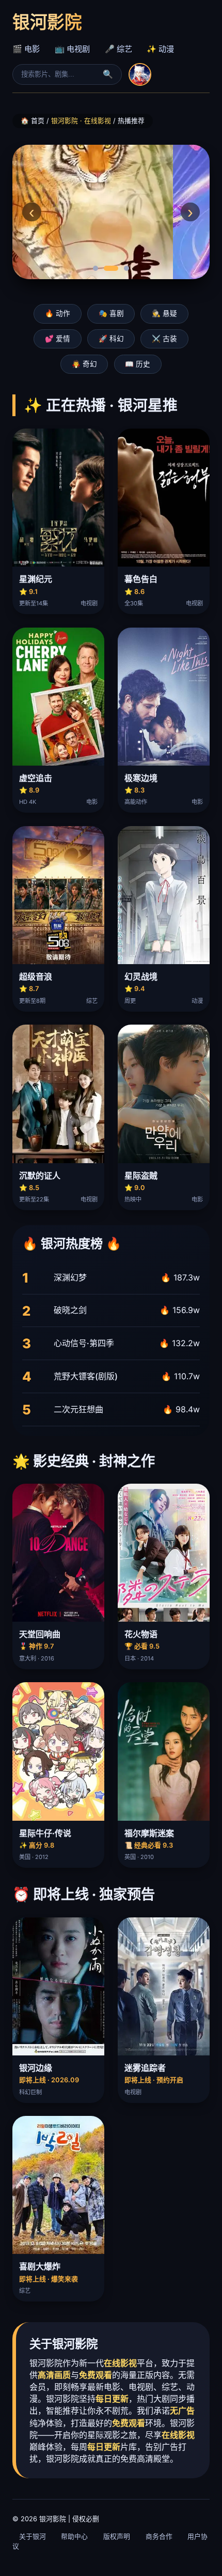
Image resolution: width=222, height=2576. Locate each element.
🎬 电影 (26, 49)
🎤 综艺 (118, 49)
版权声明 (117, 2536)
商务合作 (159, 2536)
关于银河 (33, 2536)
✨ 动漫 (160, 49)
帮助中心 (74, 2536)
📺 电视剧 (72, 49)
